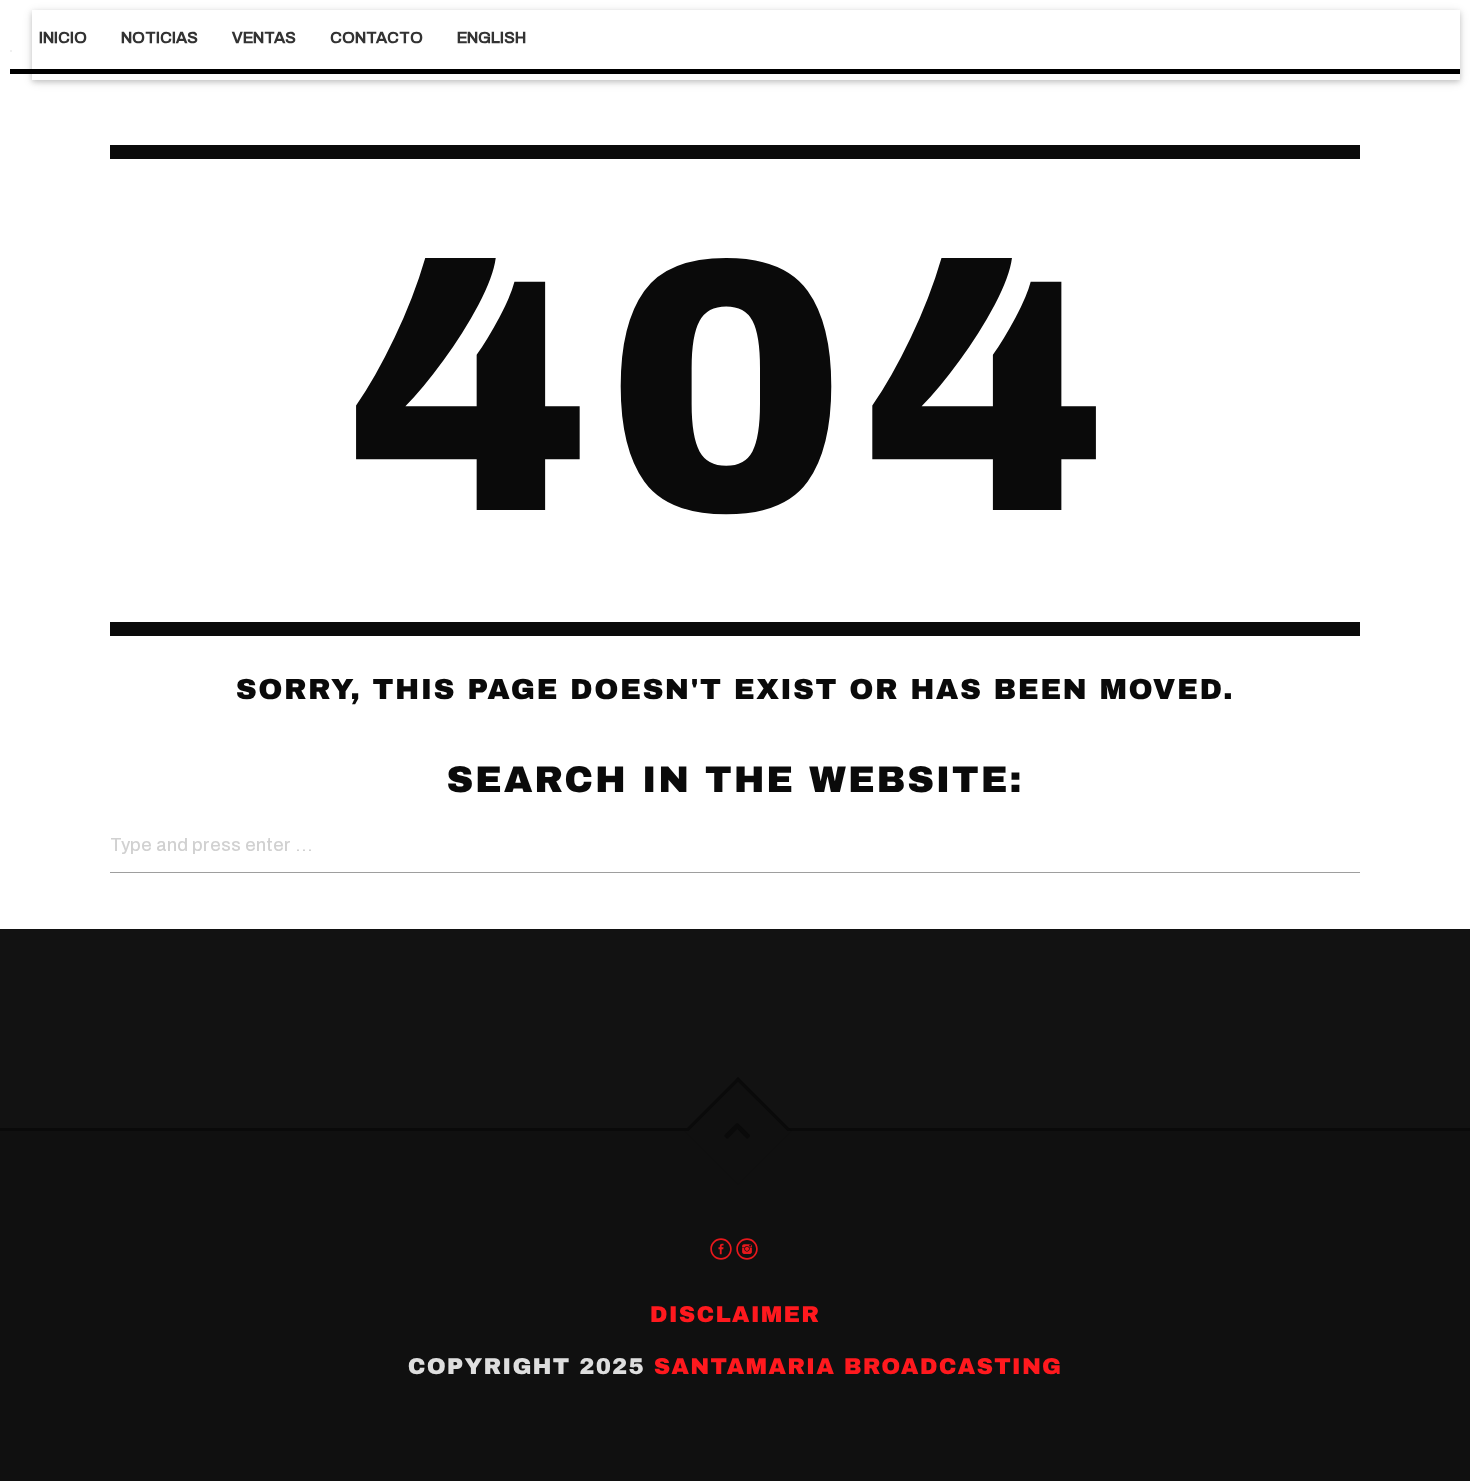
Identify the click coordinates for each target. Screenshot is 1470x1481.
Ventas (264, 37)
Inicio (63, 37)
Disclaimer (735, 1314)
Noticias (159, 37)
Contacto (376, 37)
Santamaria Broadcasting (858, 1366)
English (491, 37)
